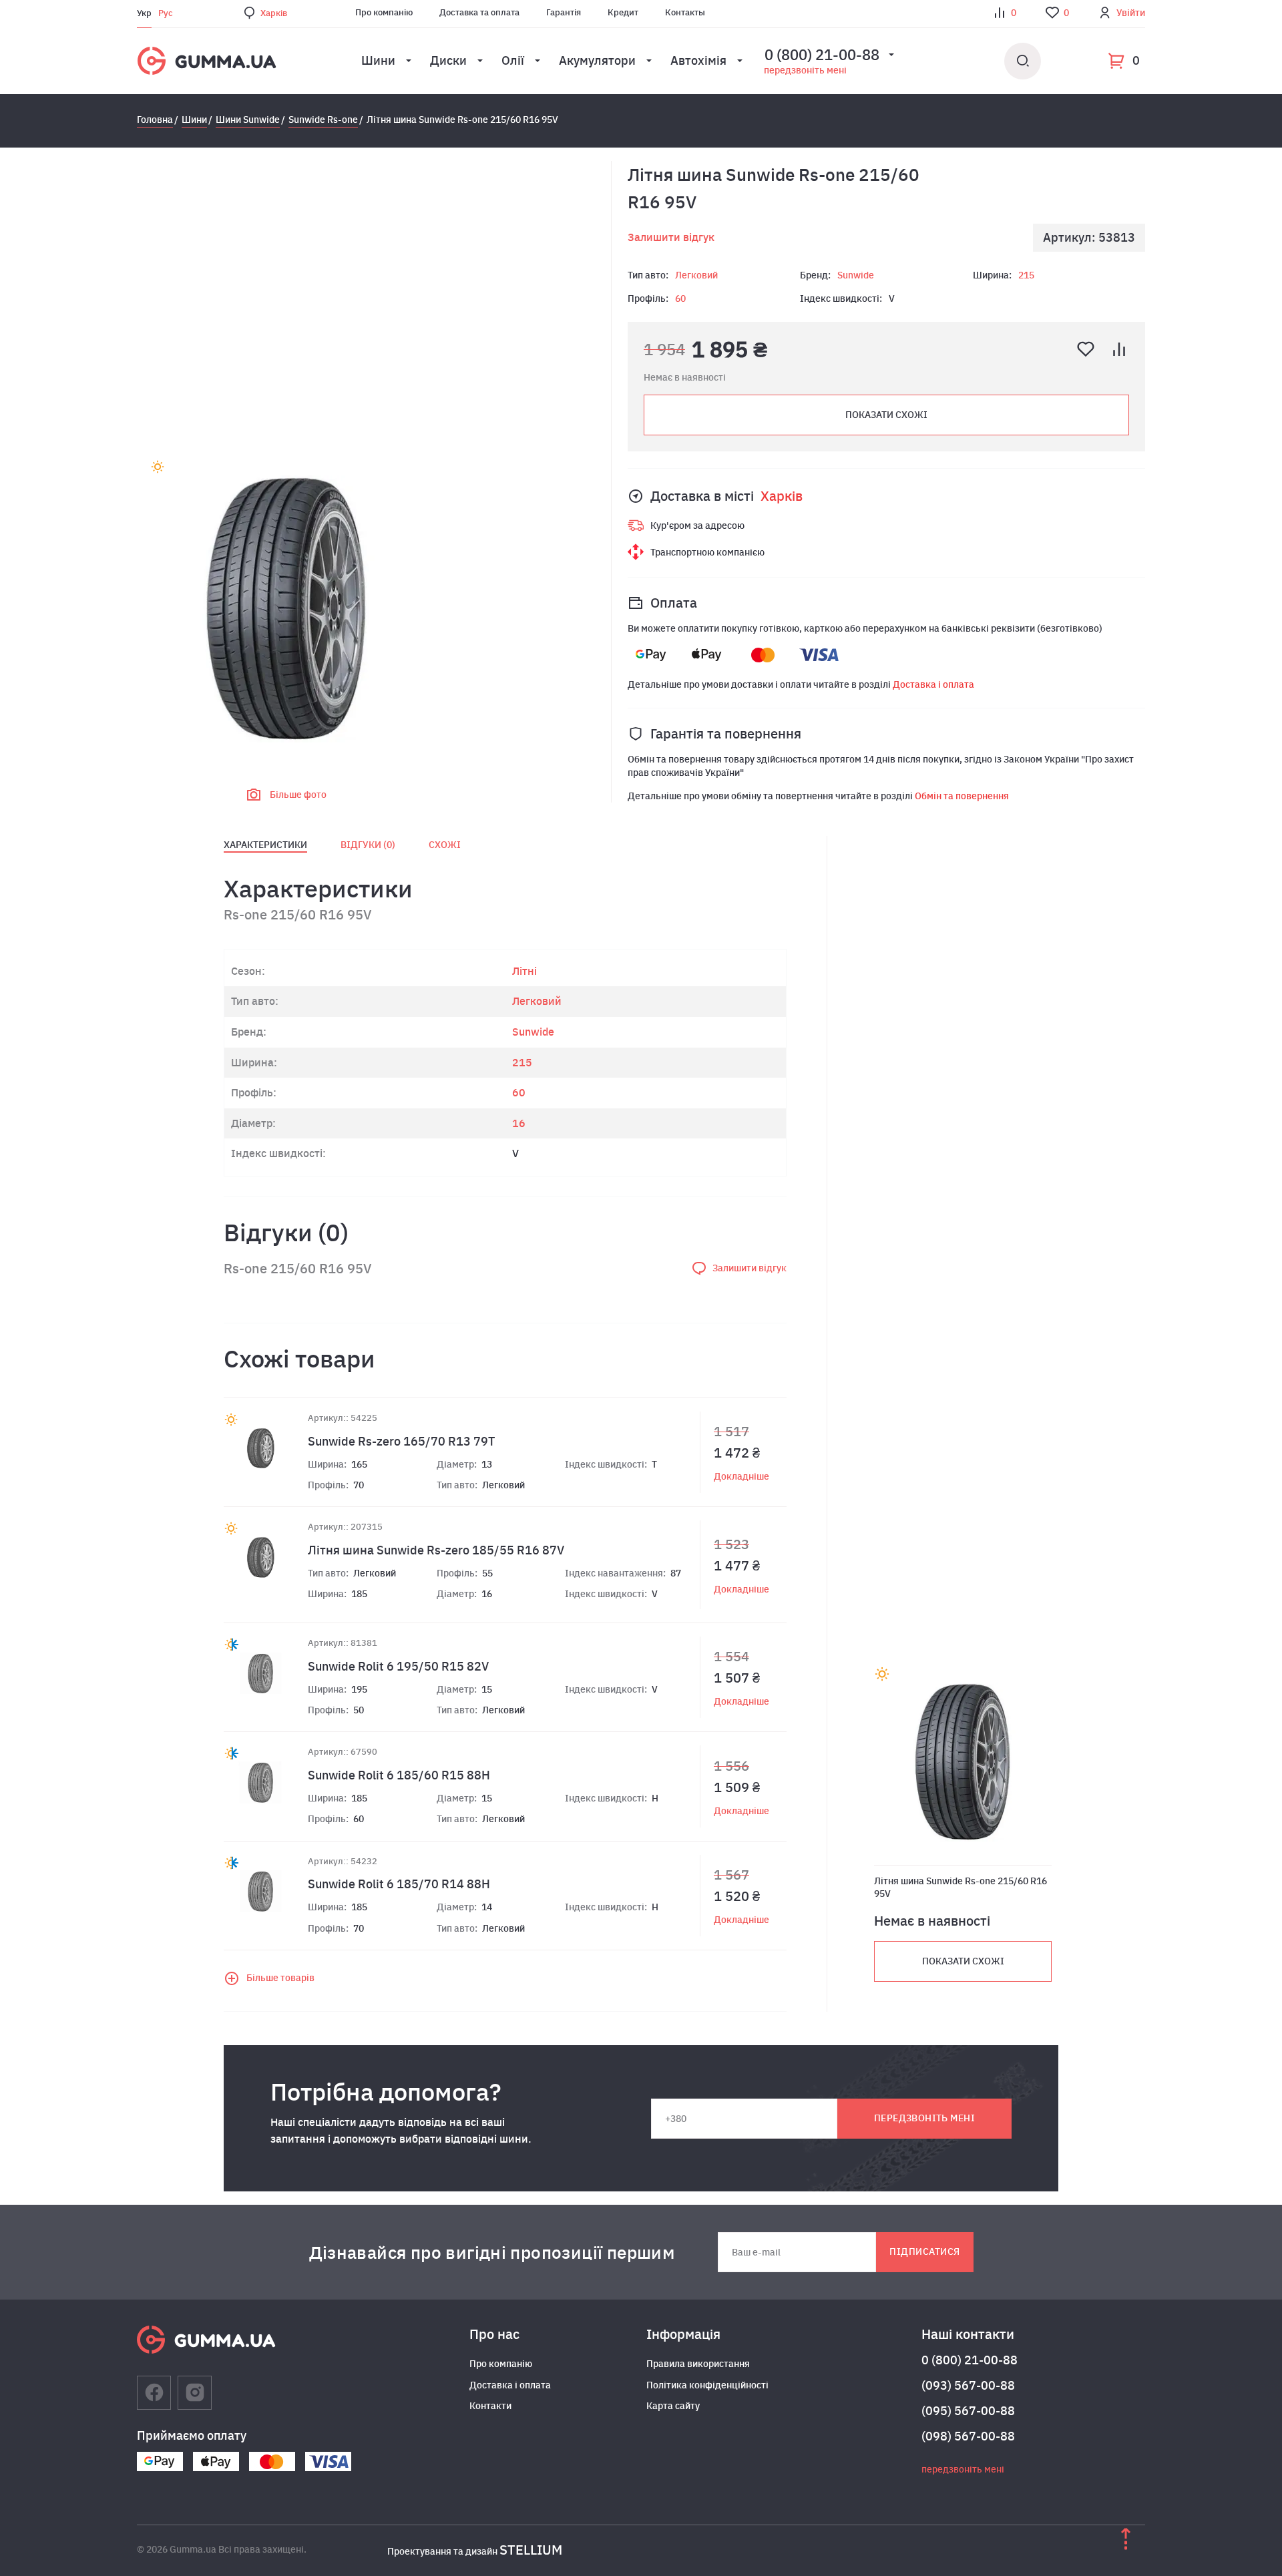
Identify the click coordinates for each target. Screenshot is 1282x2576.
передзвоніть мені (805, 70)
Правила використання (698, 2364)
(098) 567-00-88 (968, 2436)
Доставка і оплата (933, 684)
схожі (445, 845)
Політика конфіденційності (707, 2385)
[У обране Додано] (1086, 349)
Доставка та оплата (479, 12)
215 (1026, 275)
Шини (378, 60)
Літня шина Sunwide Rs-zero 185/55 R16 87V (436, 1550)
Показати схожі (886, 415)
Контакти (490, 2406)
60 (680, 298)
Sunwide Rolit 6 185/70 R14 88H (399, 1884)
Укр (144, 13)
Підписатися (924, 2251)
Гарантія (564, 12)
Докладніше (741, 1476)
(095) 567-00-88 (968, 2411)
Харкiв (274, 13)
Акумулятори (597, 60)
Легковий (696, 275)
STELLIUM (531, 2550)
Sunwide (856, 275)
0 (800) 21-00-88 (970, 2360)
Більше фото (298, 795)
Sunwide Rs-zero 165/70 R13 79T (401, 1441)
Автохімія (698, 60)
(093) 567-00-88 (968, 2385)
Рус (166, 13)
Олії (513, 60)
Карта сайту (673, 2406)
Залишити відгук (671, 237)
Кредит (623, 12)
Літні (524, 971)
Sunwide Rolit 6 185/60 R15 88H (399, 1775)
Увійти (1131, 13)
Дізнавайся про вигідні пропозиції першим (492, 2252)
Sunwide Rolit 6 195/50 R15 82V (398, 1666)
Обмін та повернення (962, 796)
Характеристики (265, 845)
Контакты (685, 12)
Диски (448, 60)
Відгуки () (368, 845)
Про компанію (384, 12)
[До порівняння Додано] (1119, 349)
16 (519, 1123)
